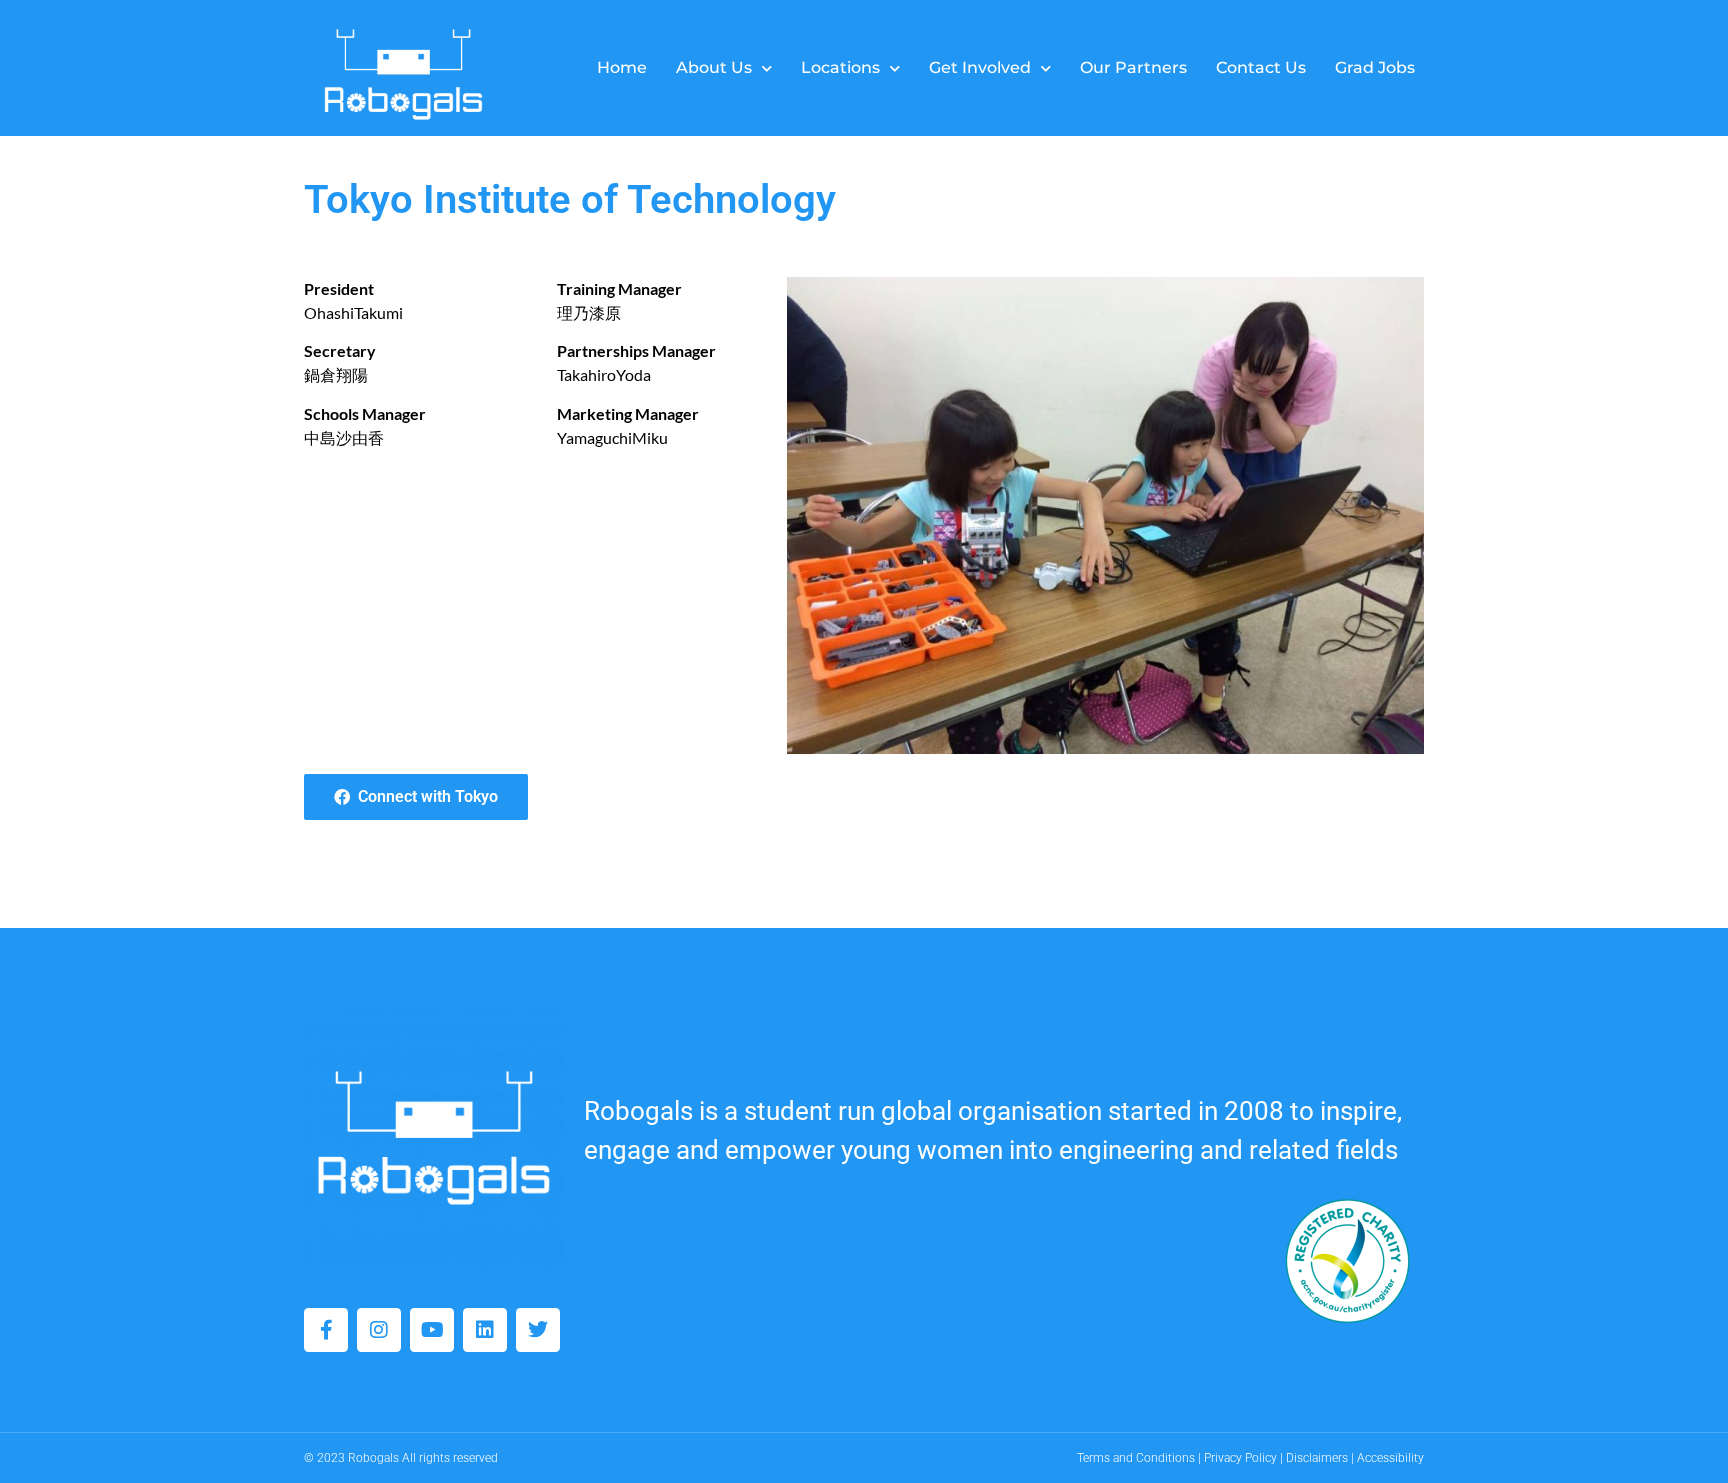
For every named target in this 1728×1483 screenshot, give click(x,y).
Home (622, 67)
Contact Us (1261, 67)
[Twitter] (538, 1330)
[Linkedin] (485, 1330)
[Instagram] (379, 1330)
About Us (714, 67)
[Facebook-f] (326, 1330)
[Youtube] (432, 1330)
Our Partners (1133, 67)
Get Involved (980, 67)
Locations (840, 67)
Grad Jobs (1375, 67)
